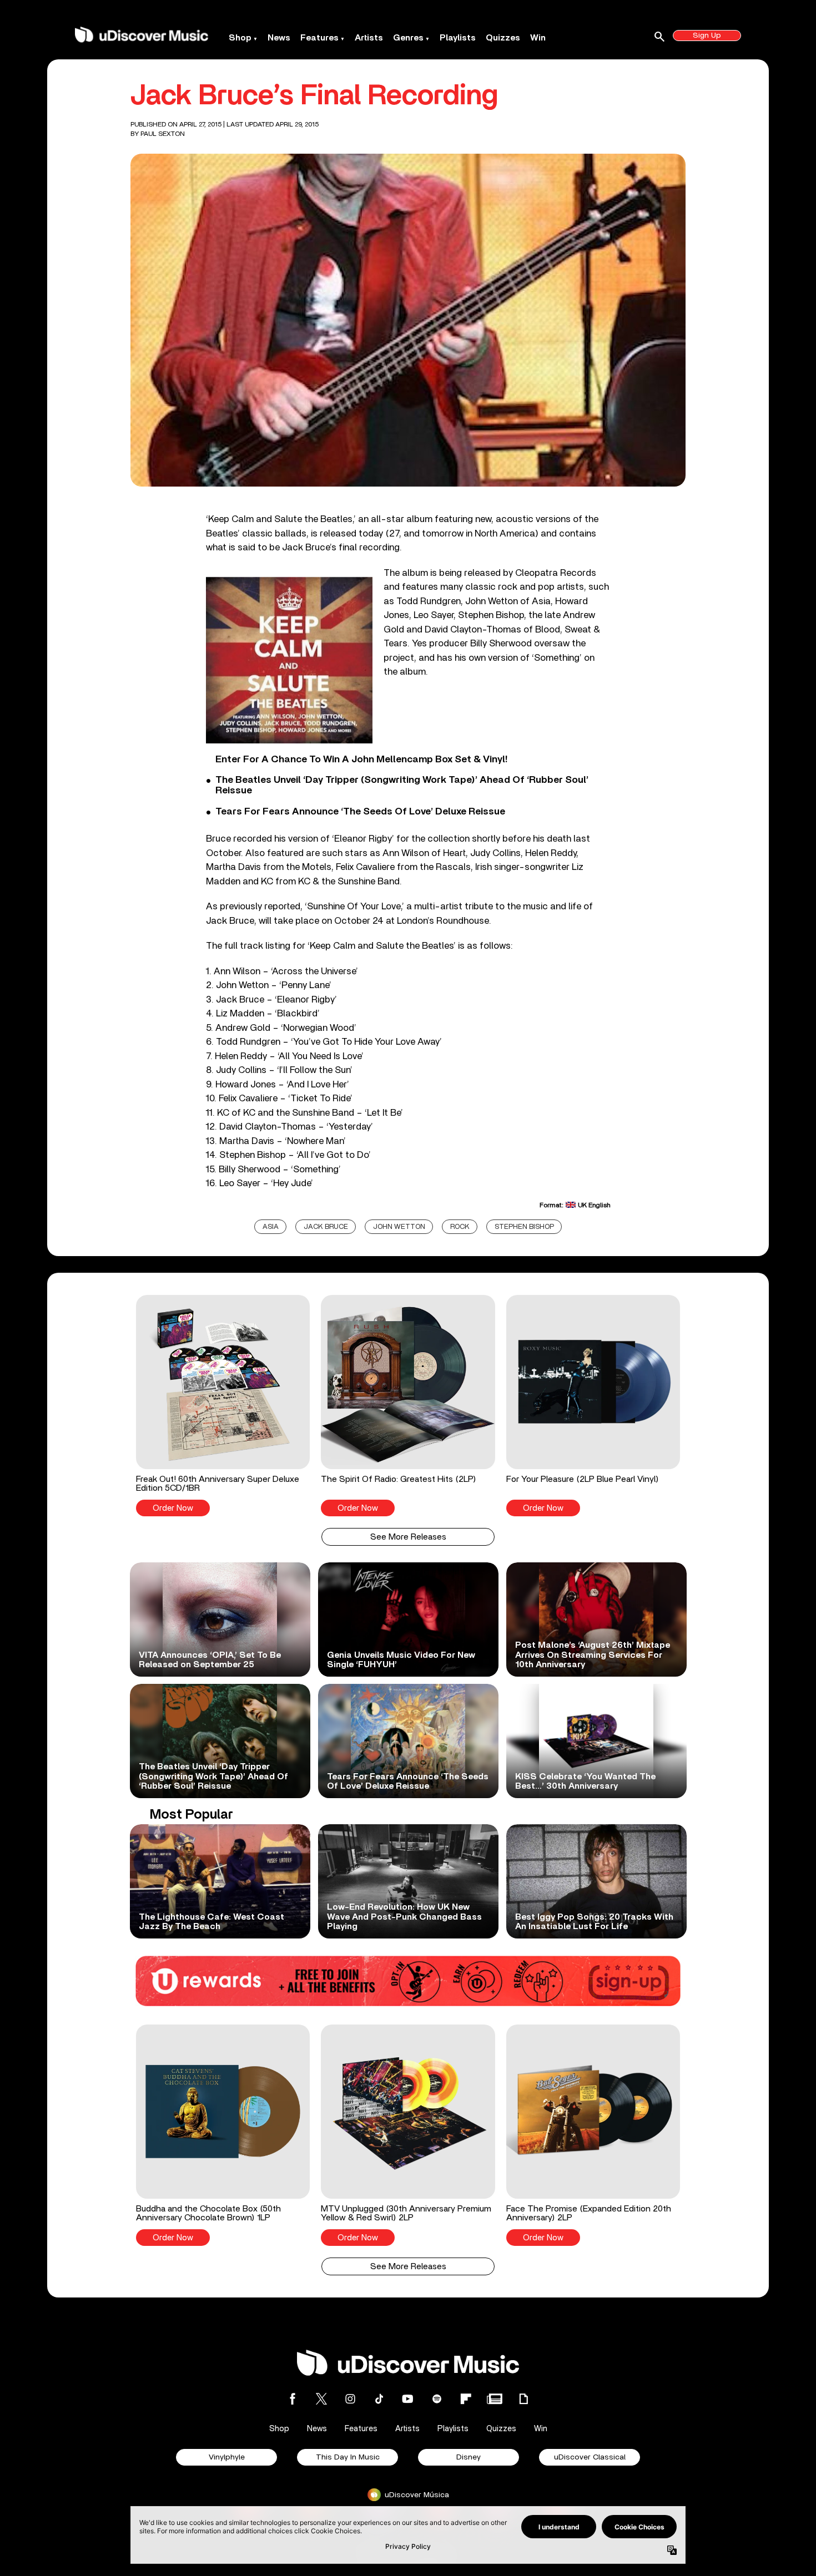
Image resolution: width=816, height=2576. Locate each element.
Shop (240, 38)
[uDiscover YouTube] (408, 2399)
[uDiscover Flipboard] (466, 2399)
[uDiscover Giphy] (523, 2399)
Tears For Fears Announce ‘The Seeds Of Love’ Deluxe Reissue (360, 812)
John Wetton (399, 1227)
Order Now (173, 1508)
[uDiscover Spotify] (437, 2399)
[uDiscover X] (321, 2399)
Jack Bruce (326, 1227)
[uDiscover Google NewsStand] (495, 2399)
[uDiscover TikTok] (379, 2399)
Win (538, 38)
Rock (460, 1227)
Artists (369, 38)
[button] (223, 1405)
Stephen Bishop (524, 1227)
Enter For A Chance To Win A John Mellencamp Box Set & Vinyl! (362, 760)
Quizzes (503, 38)
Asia (271, 1227)
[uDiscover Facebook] (293, 2399)
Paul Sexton (163, 134)
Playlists (458, 38)
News (279, 38)
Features (319, 38)
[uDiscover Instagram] (350, 2399)
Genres (408, 38)
